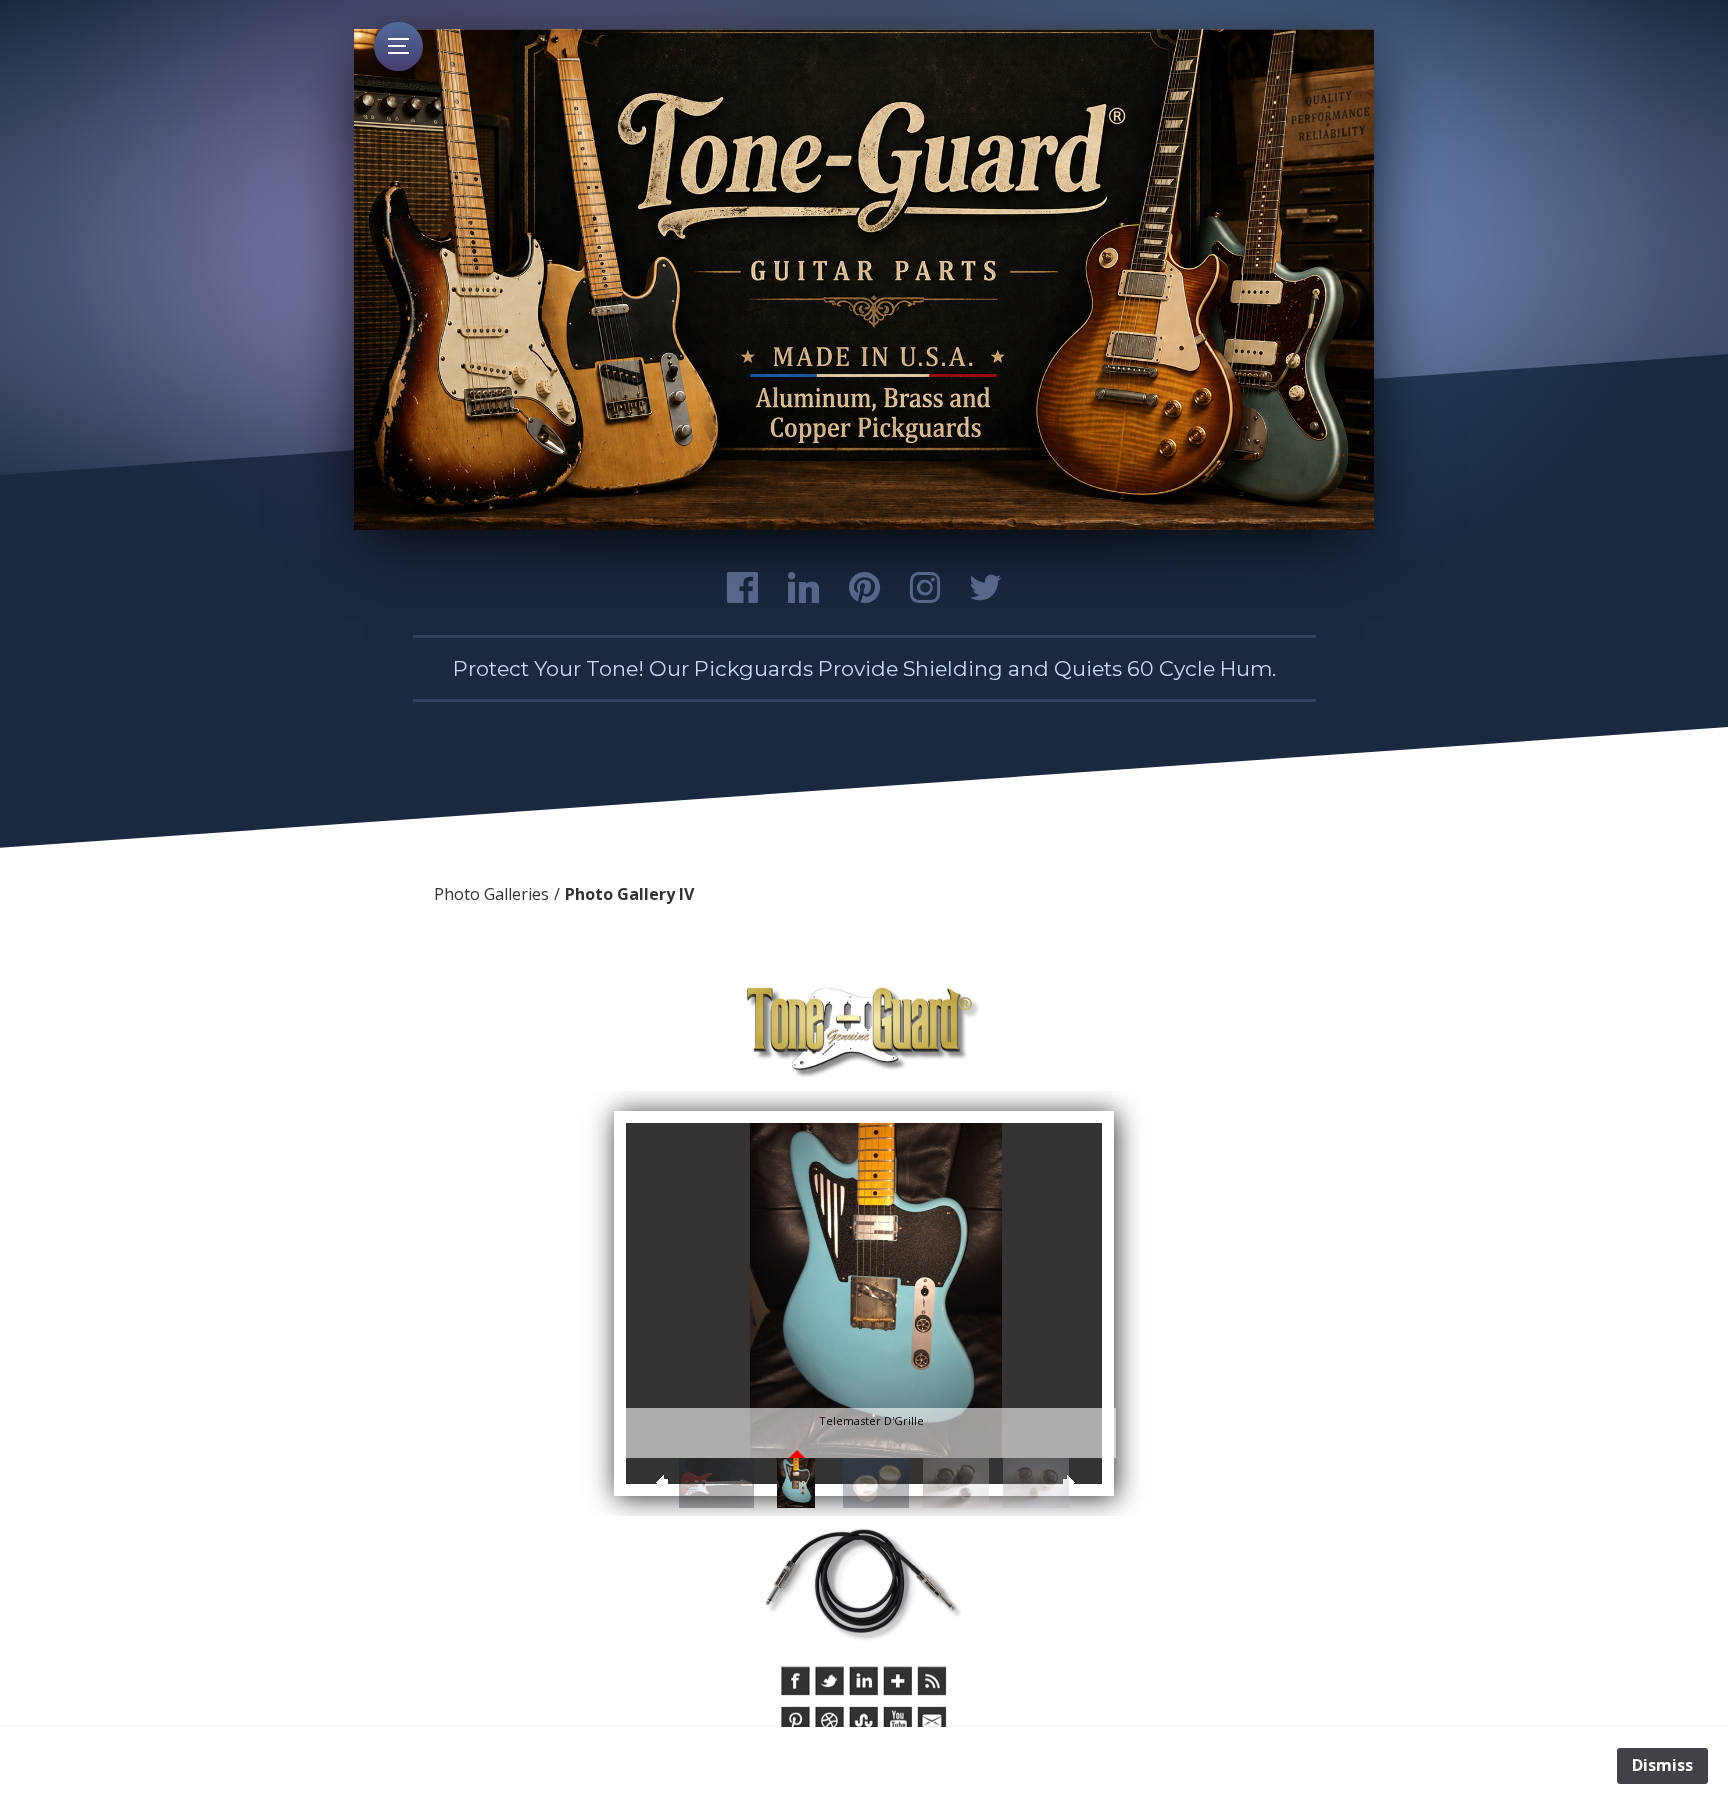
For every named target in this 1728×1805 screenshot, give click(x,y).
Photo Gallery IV (629, 894)
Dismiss (1662, 1765)
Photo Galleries (491, 894)
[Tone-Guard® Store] (864, 1033)
